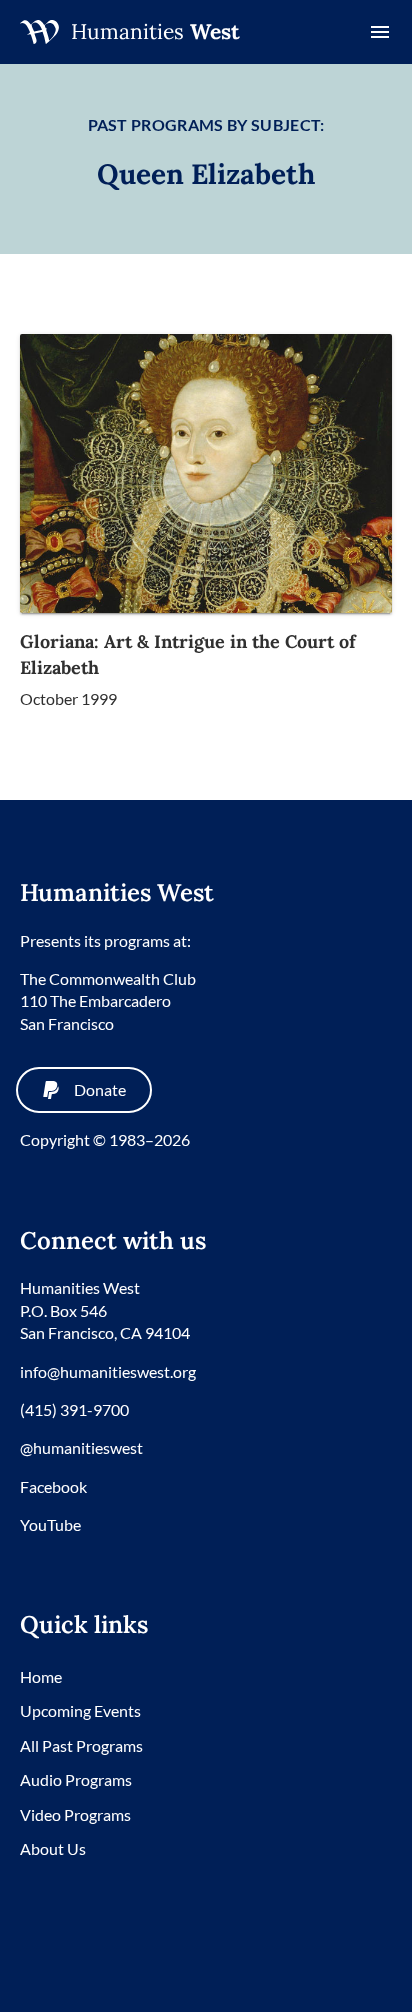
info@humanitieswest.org (108, 1371)
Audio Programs (76, 1779)
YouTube (50, 1524)
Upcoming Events (80, 1710)
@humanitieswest (81, 1447)
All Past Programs (81, 1745)
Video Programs (75, 1814)
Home (41, 1676)
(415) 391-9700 (74, 1409)
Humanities (155, 31)
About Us (53, 1848)
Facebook (53, 1486)
